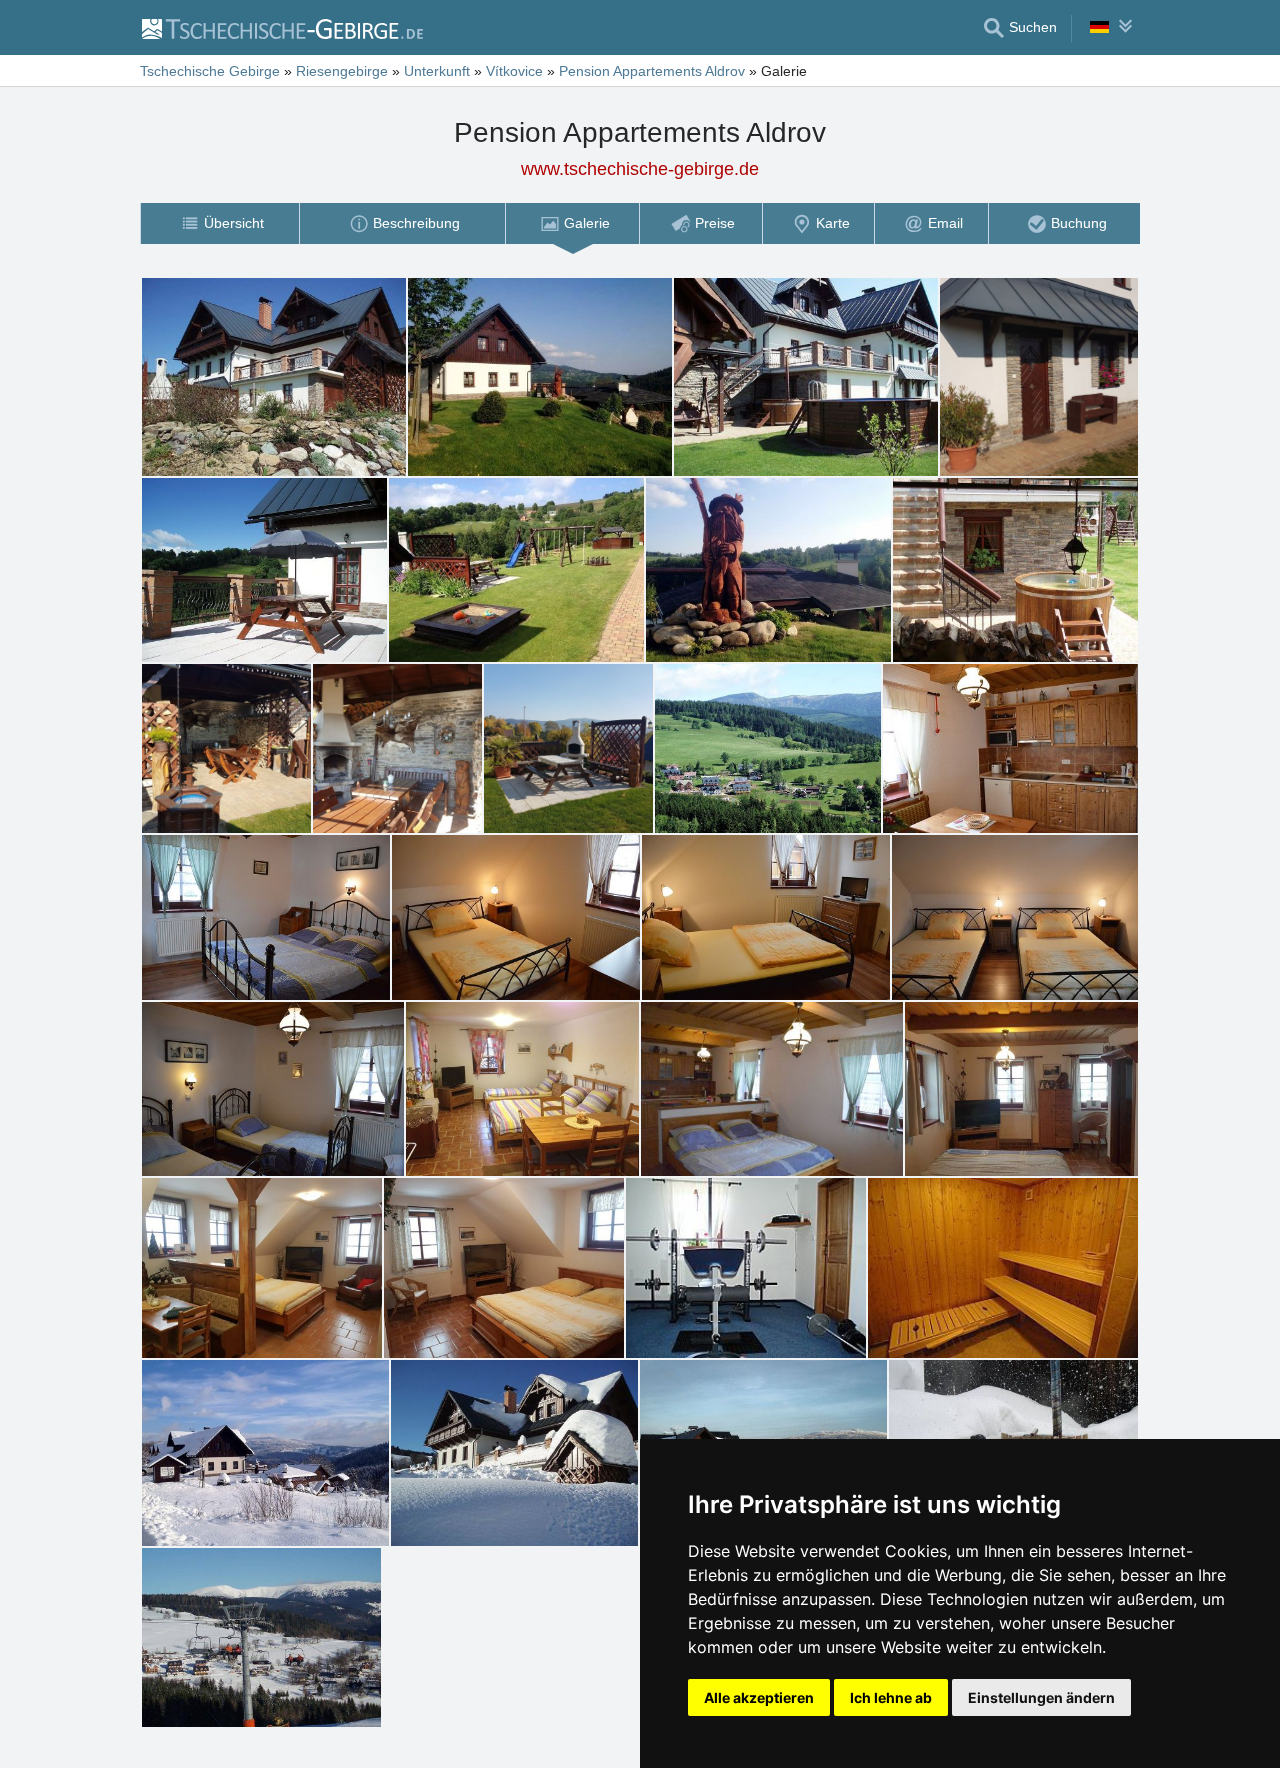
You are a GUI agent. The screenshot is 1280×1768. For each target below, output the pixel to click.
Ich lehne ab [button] (891, 1697)
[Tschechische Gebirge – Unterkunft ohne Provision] (281, 28)
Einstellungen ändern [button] (1041, 1697)
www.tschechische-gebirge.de (640, 169)
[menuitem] (219, 223)
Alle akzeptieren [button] (759, 1697)
